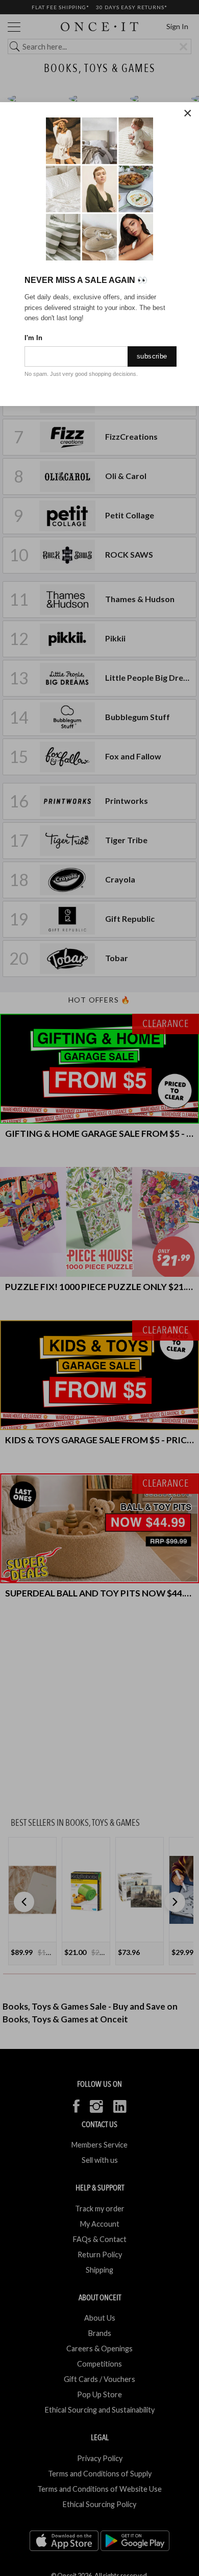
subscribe (152, 356)
